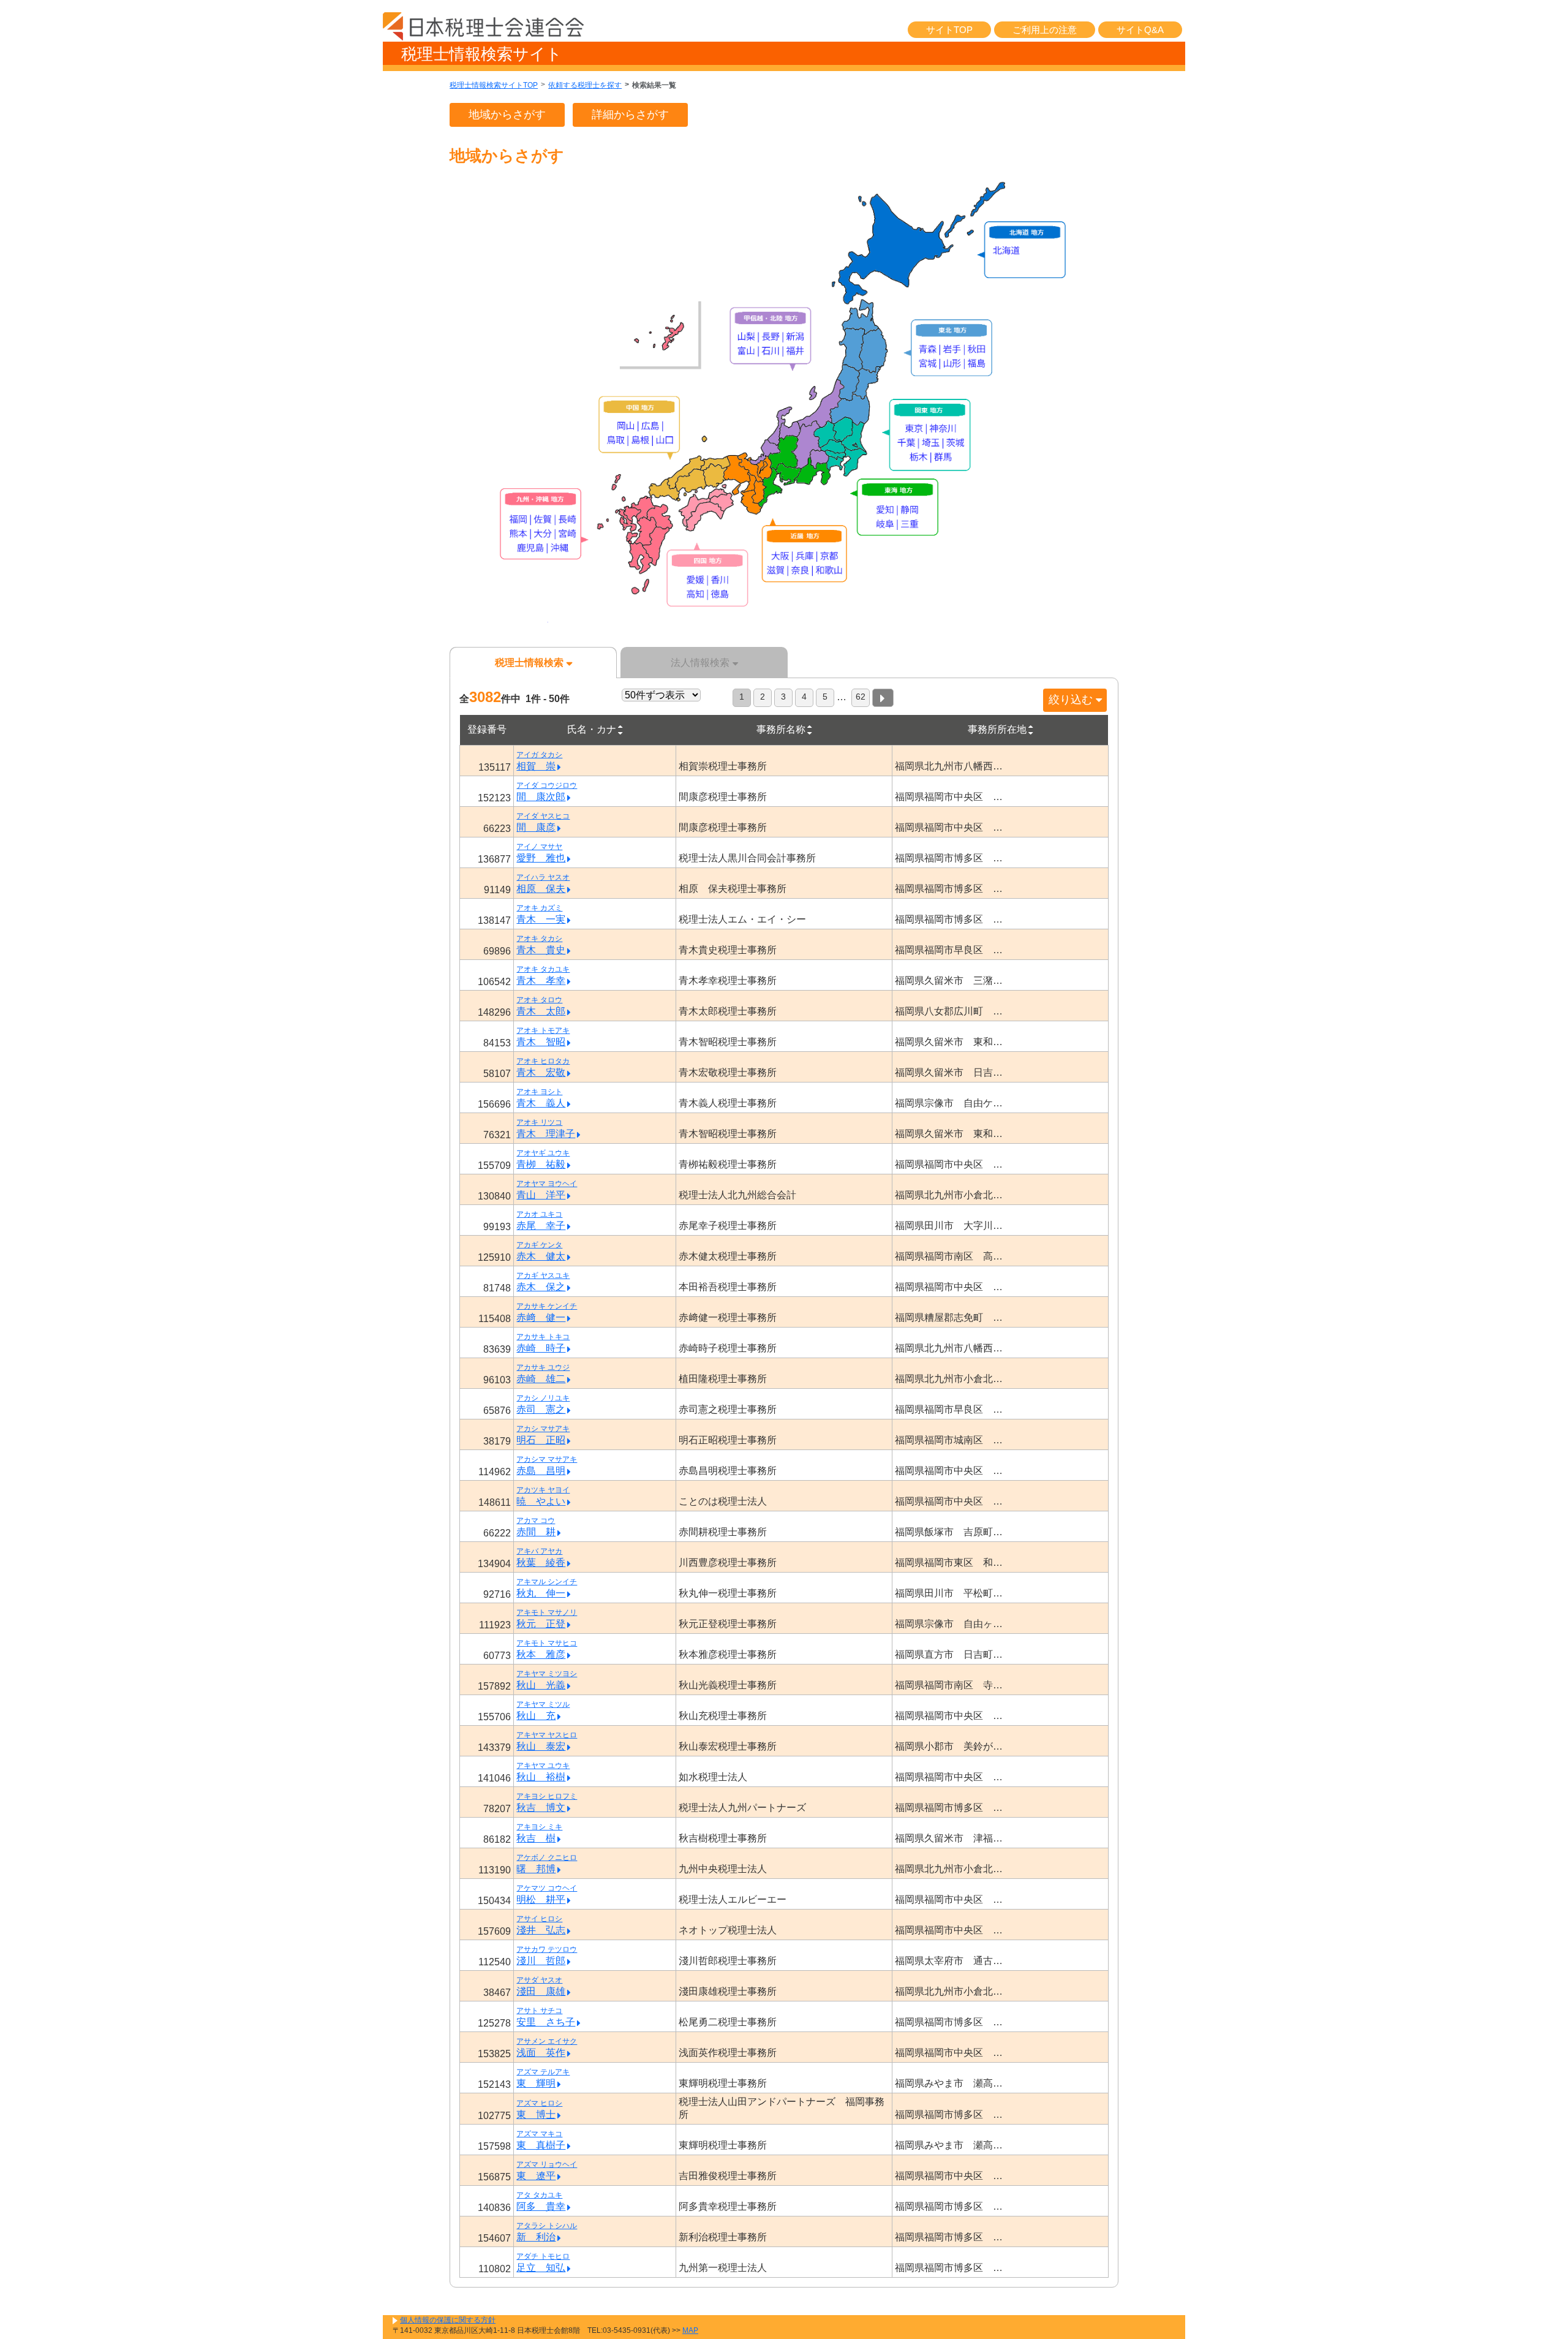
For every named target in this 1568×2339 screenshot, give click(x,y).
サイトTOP (949, 30)
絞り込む (1071, 700)
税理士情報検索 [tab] (529, 663)
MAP (690, 2330)
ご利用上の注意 (1045, 30)
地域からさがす (507, 115)
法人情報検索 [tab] (700, 663)
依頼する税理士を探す (585, 85)
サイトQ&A (1140, 30)
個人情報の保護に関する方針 (448, 2320)
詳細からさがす (630, 115)
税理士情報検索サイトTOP (494, 85)
